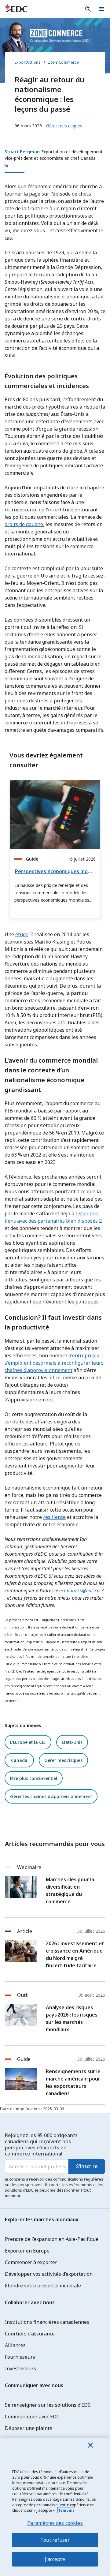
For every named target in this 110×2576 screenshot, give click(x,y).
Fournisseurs (20, 2357)
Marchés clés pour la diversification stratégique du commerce (70, 1890)
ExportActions (28, 62)
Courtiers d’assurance (30, 2334)
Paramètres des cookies (55, 2523)
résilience (54, 1517)
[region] (55, 2507)
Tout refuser (55, 2540)
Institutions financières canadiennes (47, 2322)
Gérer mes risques (63, 1760)
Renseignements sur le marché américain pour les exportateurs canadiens (73, 2082)
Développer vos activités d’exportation (49, 2274)
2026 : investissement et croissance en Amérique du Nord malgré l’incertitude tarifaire (75, 1954)
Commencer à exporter (31, 2262)
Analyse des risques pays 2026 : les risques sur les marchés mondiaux (72, 2018)
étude (22, 934)
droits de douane (24, 524)
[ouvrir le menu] (101, 9)
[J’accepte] (90, 2445)
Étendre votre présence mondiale (43, 2286)
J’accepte (55, 2559)
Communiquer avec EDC (32, 2417)
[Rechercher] (88, 9)
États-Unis (72, 1742)
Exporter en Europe (27, 2251)
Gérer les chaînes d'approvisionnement (51, 1796)
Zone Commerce (63, 62)
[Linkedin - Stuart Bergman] (55, 166)
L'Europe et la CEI (28, 1742)
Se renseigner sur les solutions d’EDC (48, 2405)
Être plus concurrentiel (34, 1778)
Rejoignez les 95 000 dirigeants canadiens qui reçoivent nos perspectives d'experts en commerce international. (41, 2144)
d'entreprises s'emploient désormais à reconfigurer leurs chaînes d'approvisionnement (54, 1363)
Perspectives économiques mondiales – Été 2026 (54, 871)
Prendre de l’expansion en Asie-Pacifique (52, 2239)
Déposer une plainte (29, 2428)
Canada (19, 1760)
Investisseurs (20, 2368)
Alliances (15, 2345)
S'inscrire (87, 2166)
